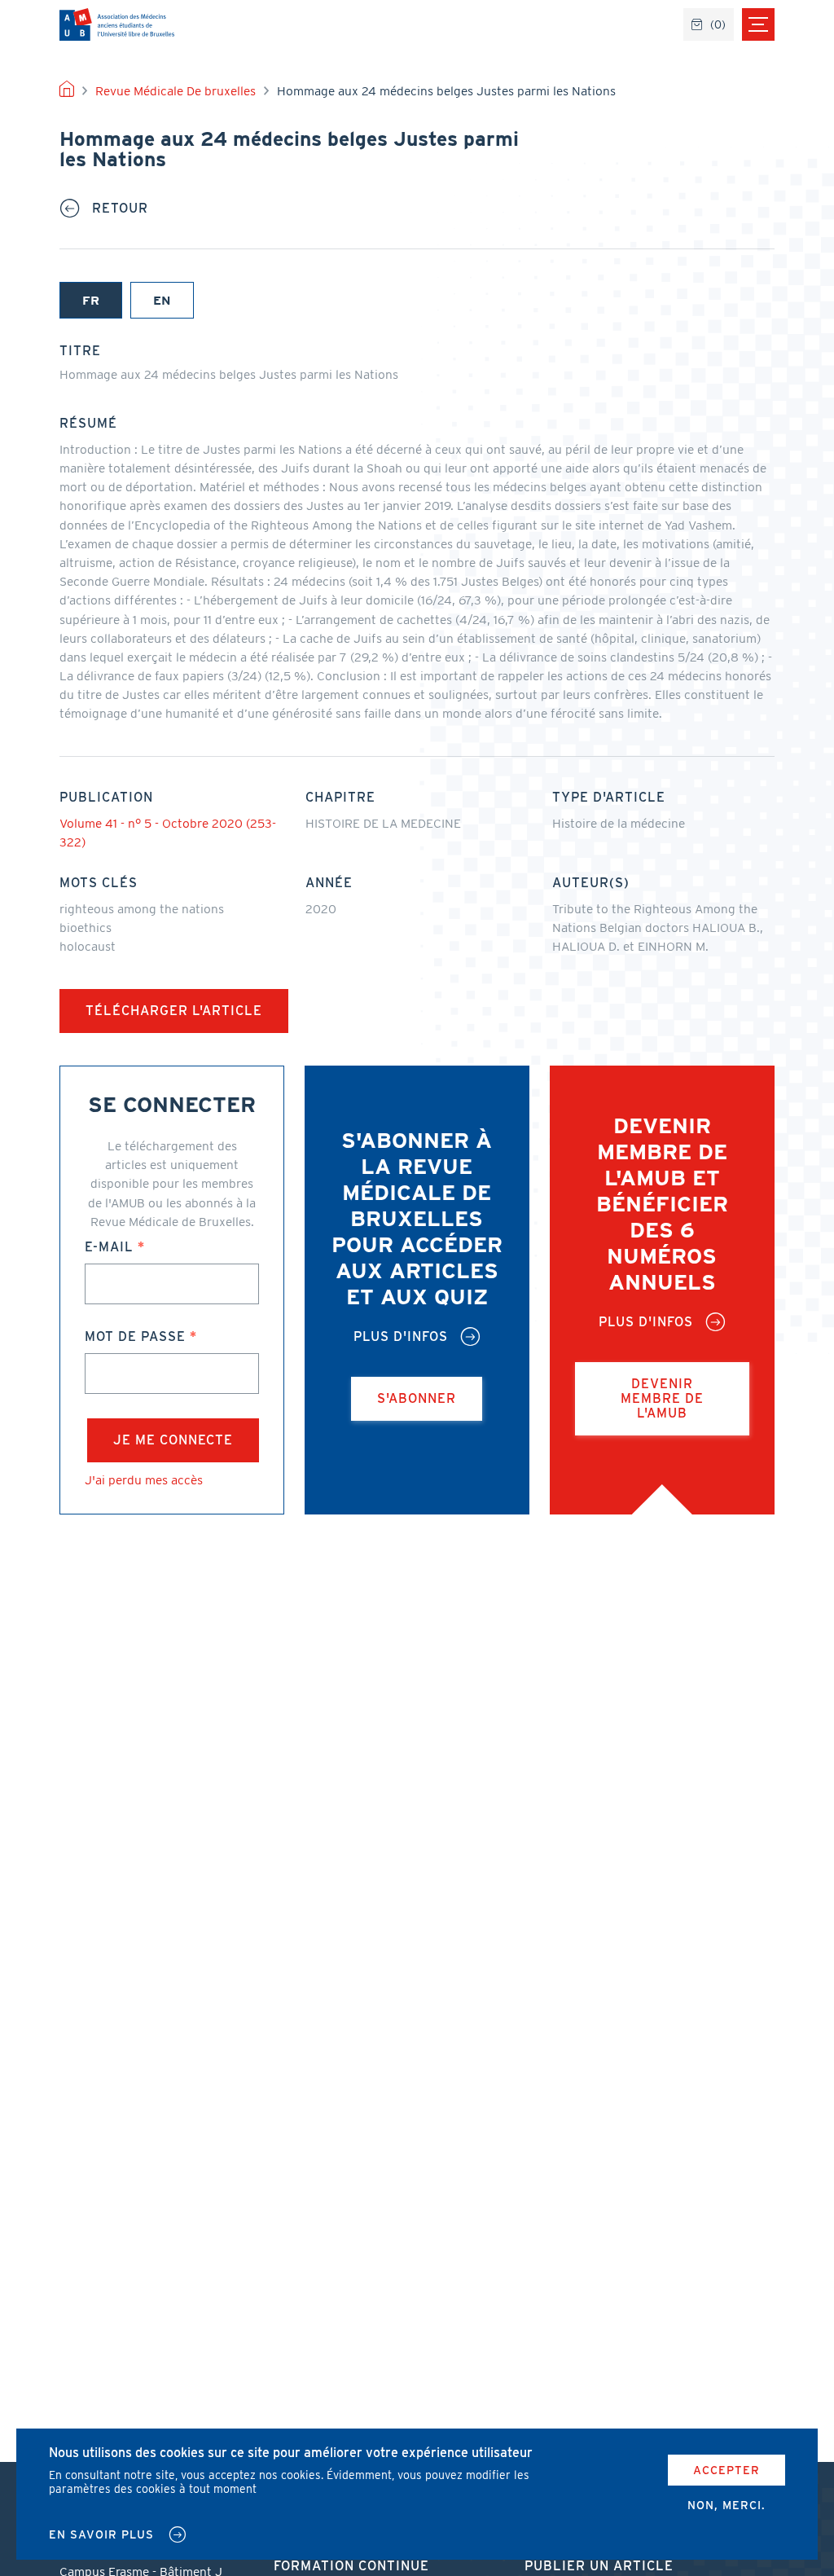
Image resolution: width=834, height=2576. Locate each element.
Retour (120, 209)
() (718, 24)
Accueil (67, 91)
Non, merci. (726, 2505)
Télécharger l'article (174, 1011)
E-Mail (109, 1247)
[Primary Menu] (758, 24)
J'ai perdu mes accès (144, 1480)
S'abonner (417, 1398)
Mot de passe (135, 1336)
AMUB (117, 24)
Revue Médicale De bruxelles (176, 91)
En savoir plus (101, 2534)
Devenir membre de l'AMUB (662, 1398)
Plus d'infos (401, 1337)
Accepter (726, 2470)
